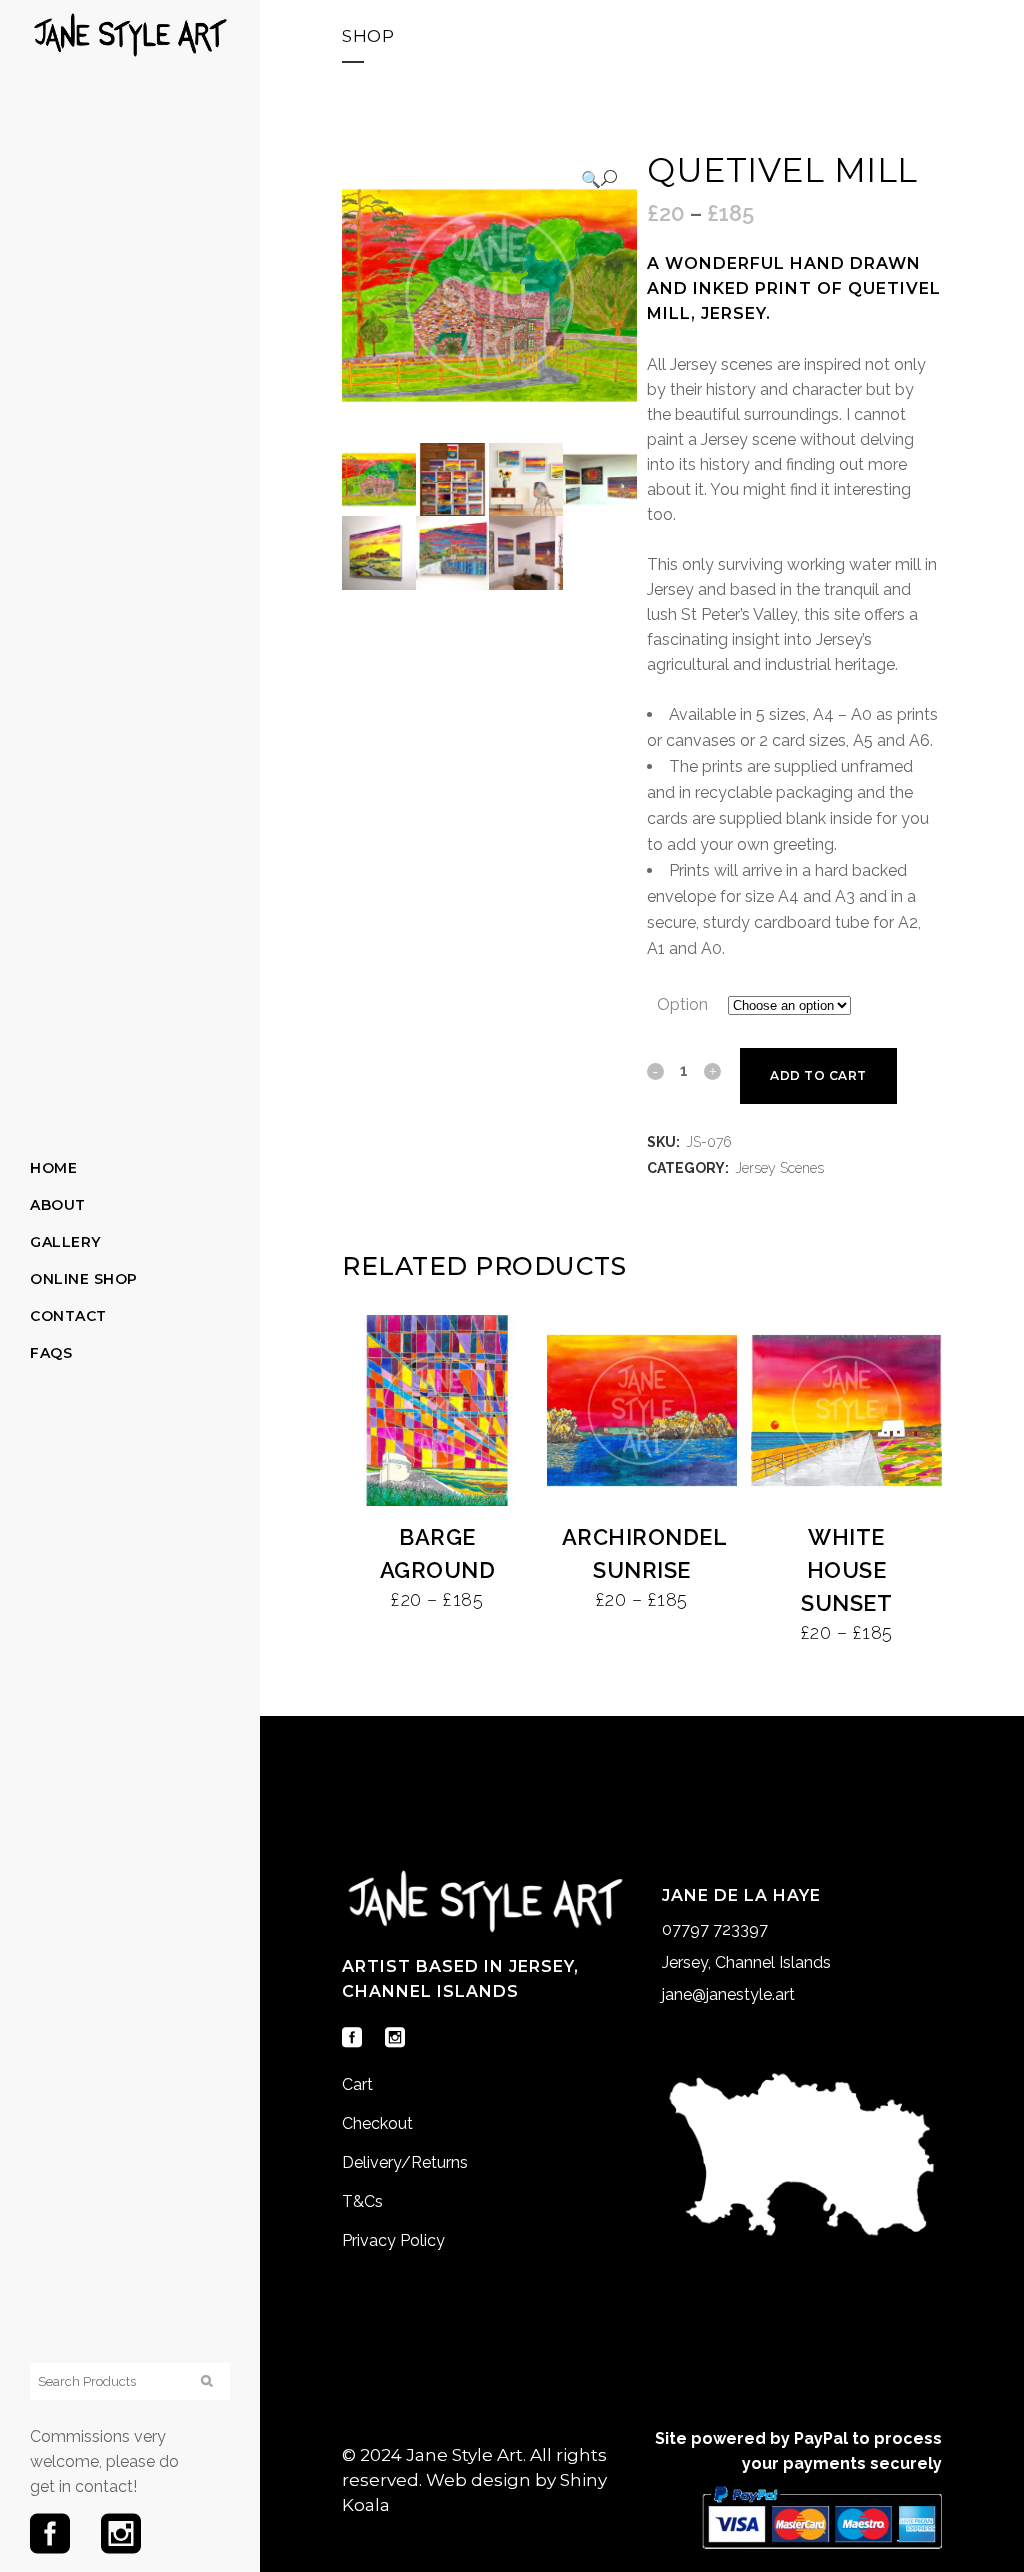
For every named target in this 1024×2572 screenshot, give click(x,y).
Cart (357, 2084)
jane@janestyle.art (728, 1994)
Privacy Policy (393, 2240)
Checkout (377, 2123)
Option (682, 1004)
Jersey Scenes (779, 1168)
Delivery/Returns (405, 2162)
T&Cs (362, 2201)
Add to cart (818, 1075)
